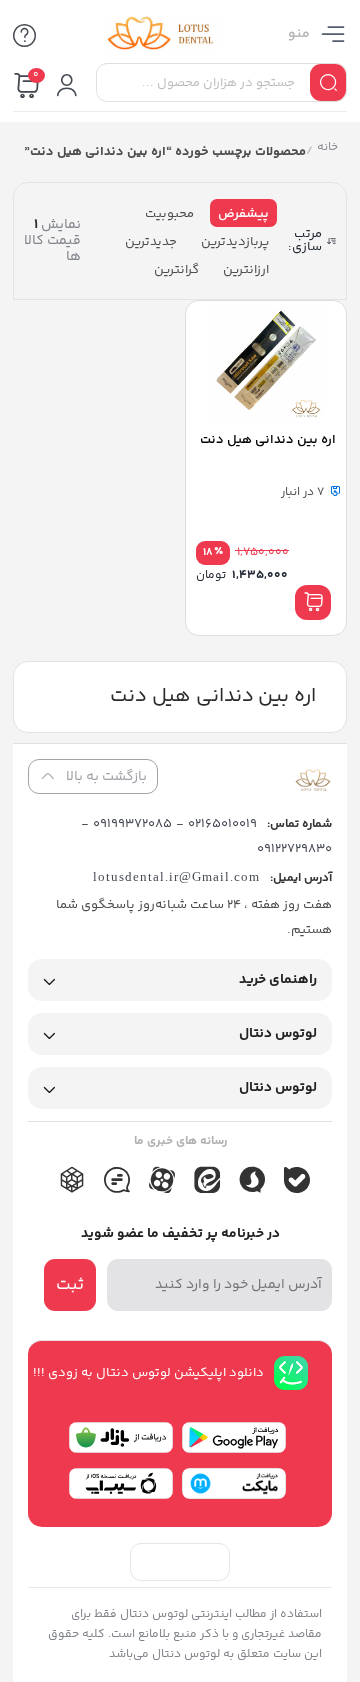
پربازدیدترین (235, 242)
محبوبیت (169, 214)
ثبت (70, 1285)
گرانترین (176, 270)
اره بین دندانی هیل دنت (268, 440)
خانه (326, 149)
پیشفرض (243, 214)
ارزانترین (246, 270)
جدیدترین (151, 242)
